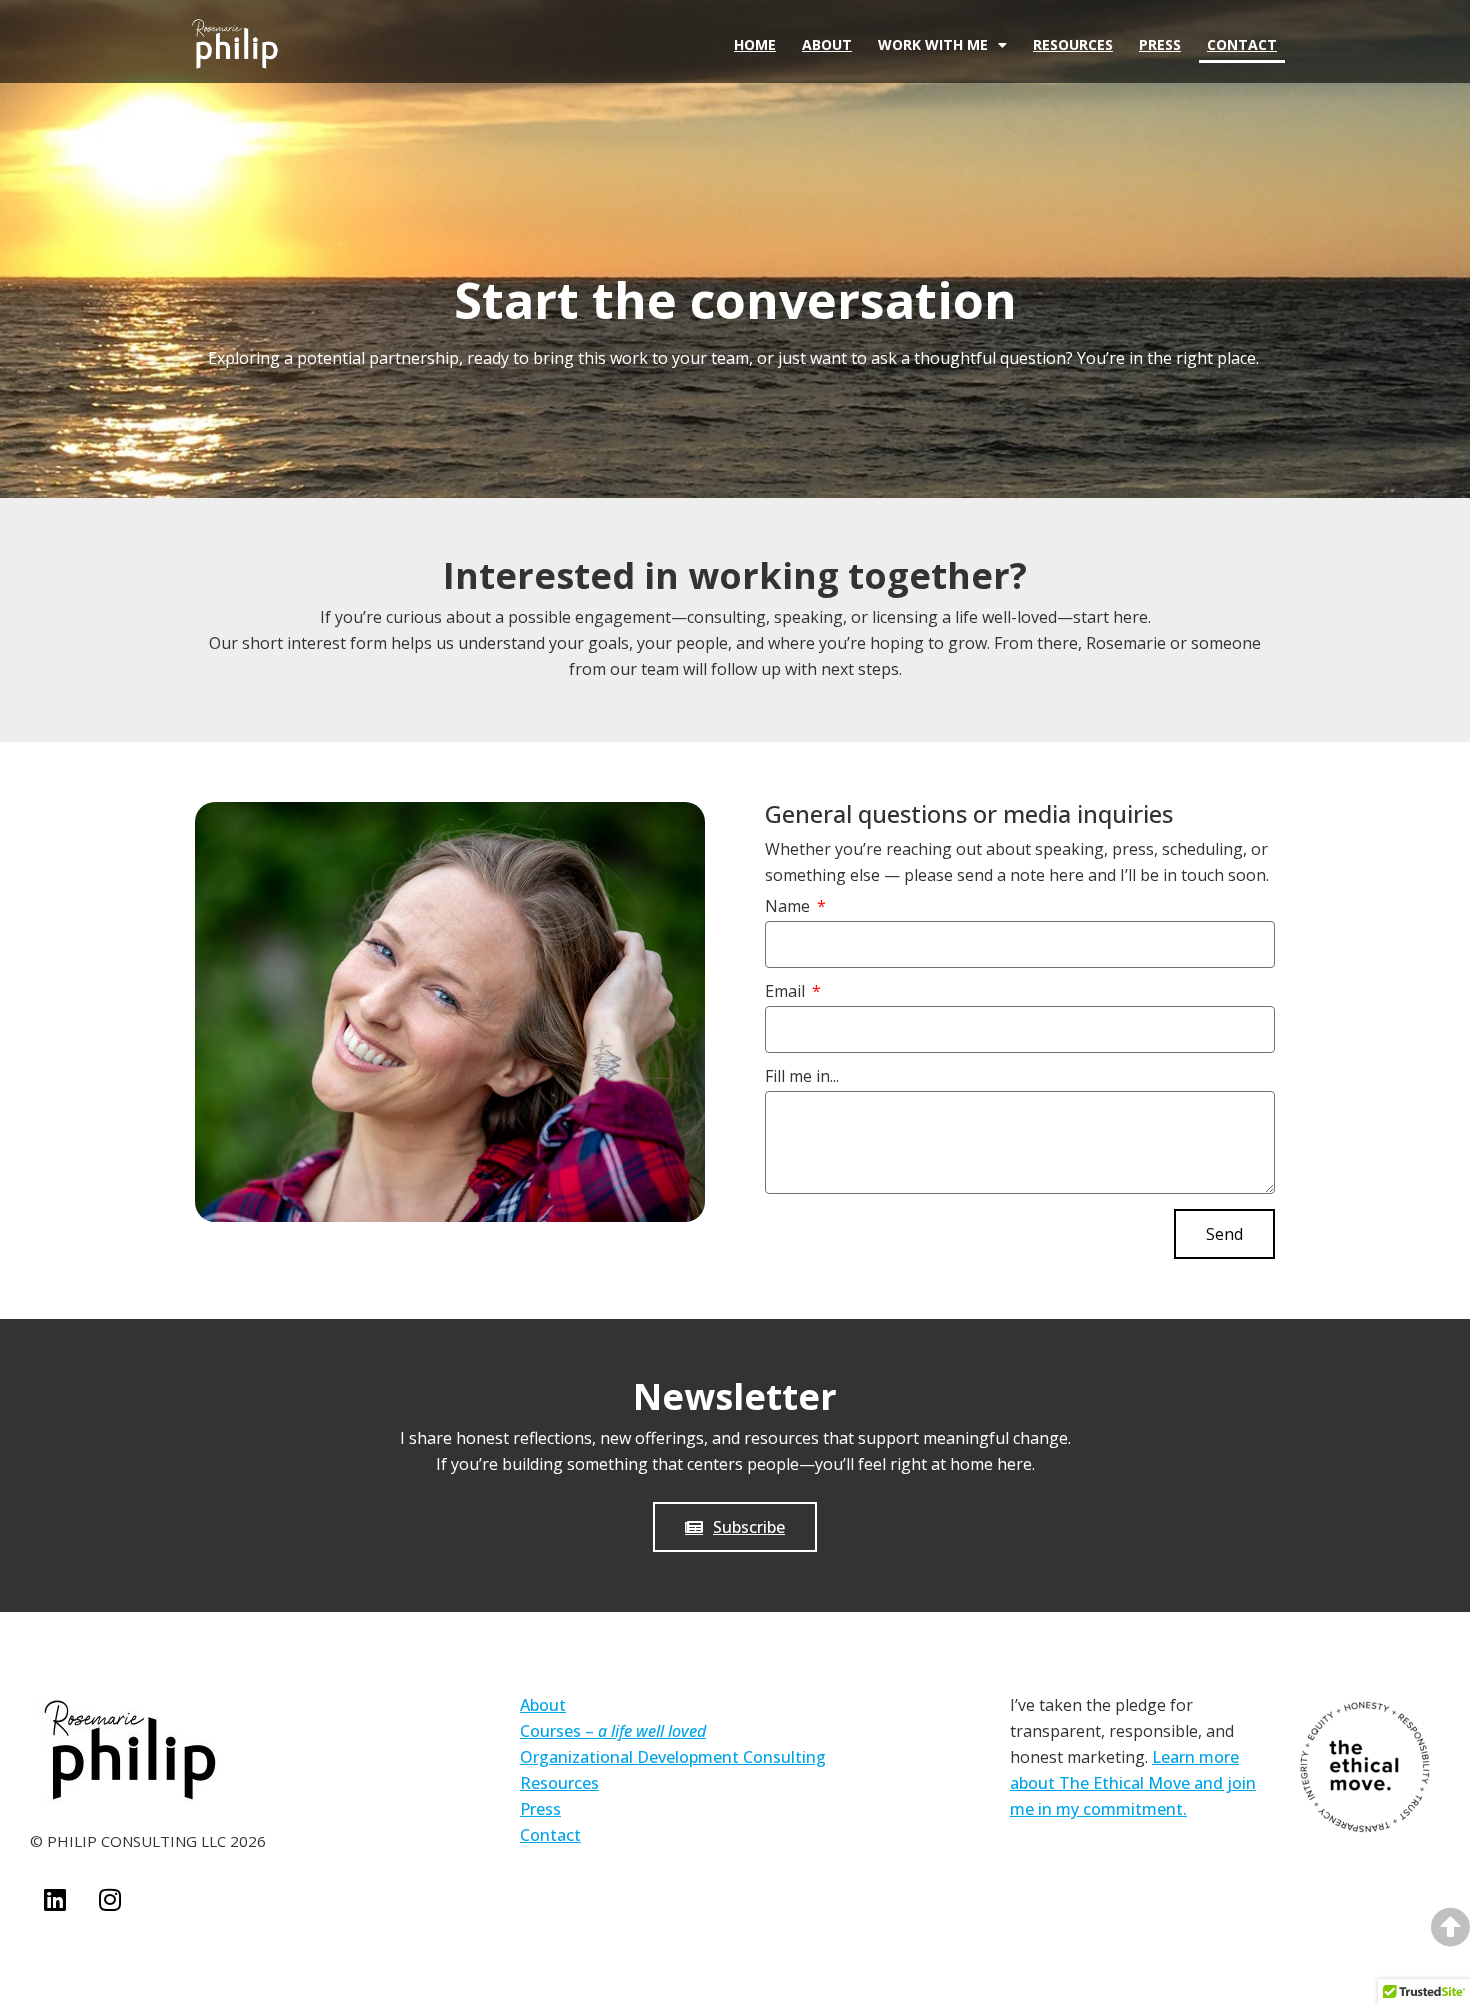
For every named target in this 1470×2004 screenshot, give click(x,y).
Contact (1242, 44)
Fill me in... (802, 1077)
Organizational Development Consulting (673, 1757)
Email (787, 992)
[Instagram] (110, 1899)
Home (755, 44)
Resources (1073, 44)
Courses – (613, 1731)
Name (789, 907)
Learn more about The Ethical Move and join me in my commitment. (1133, 1783)
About (827, 44)
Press (1160, 44)
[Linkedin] (55, 1899)
